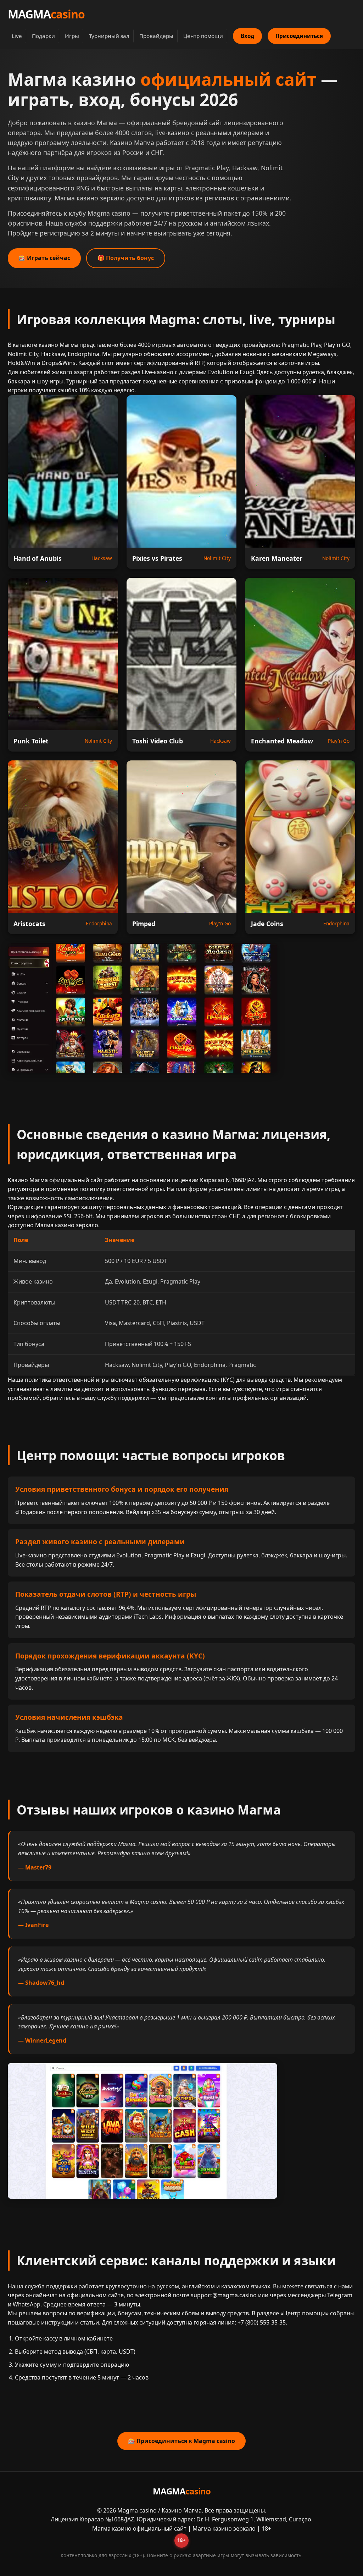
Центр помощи (203, 36)
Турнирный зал (109, 36)
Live (17, 36)
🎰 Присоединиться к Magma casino (181, 2441)
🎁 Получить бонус (126, 258)
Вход (247, 36)
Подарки (43, 36)
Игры (72, 36)
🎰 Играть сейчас (44, 258)
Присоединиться (299, 36)
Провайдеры (156, 36)
